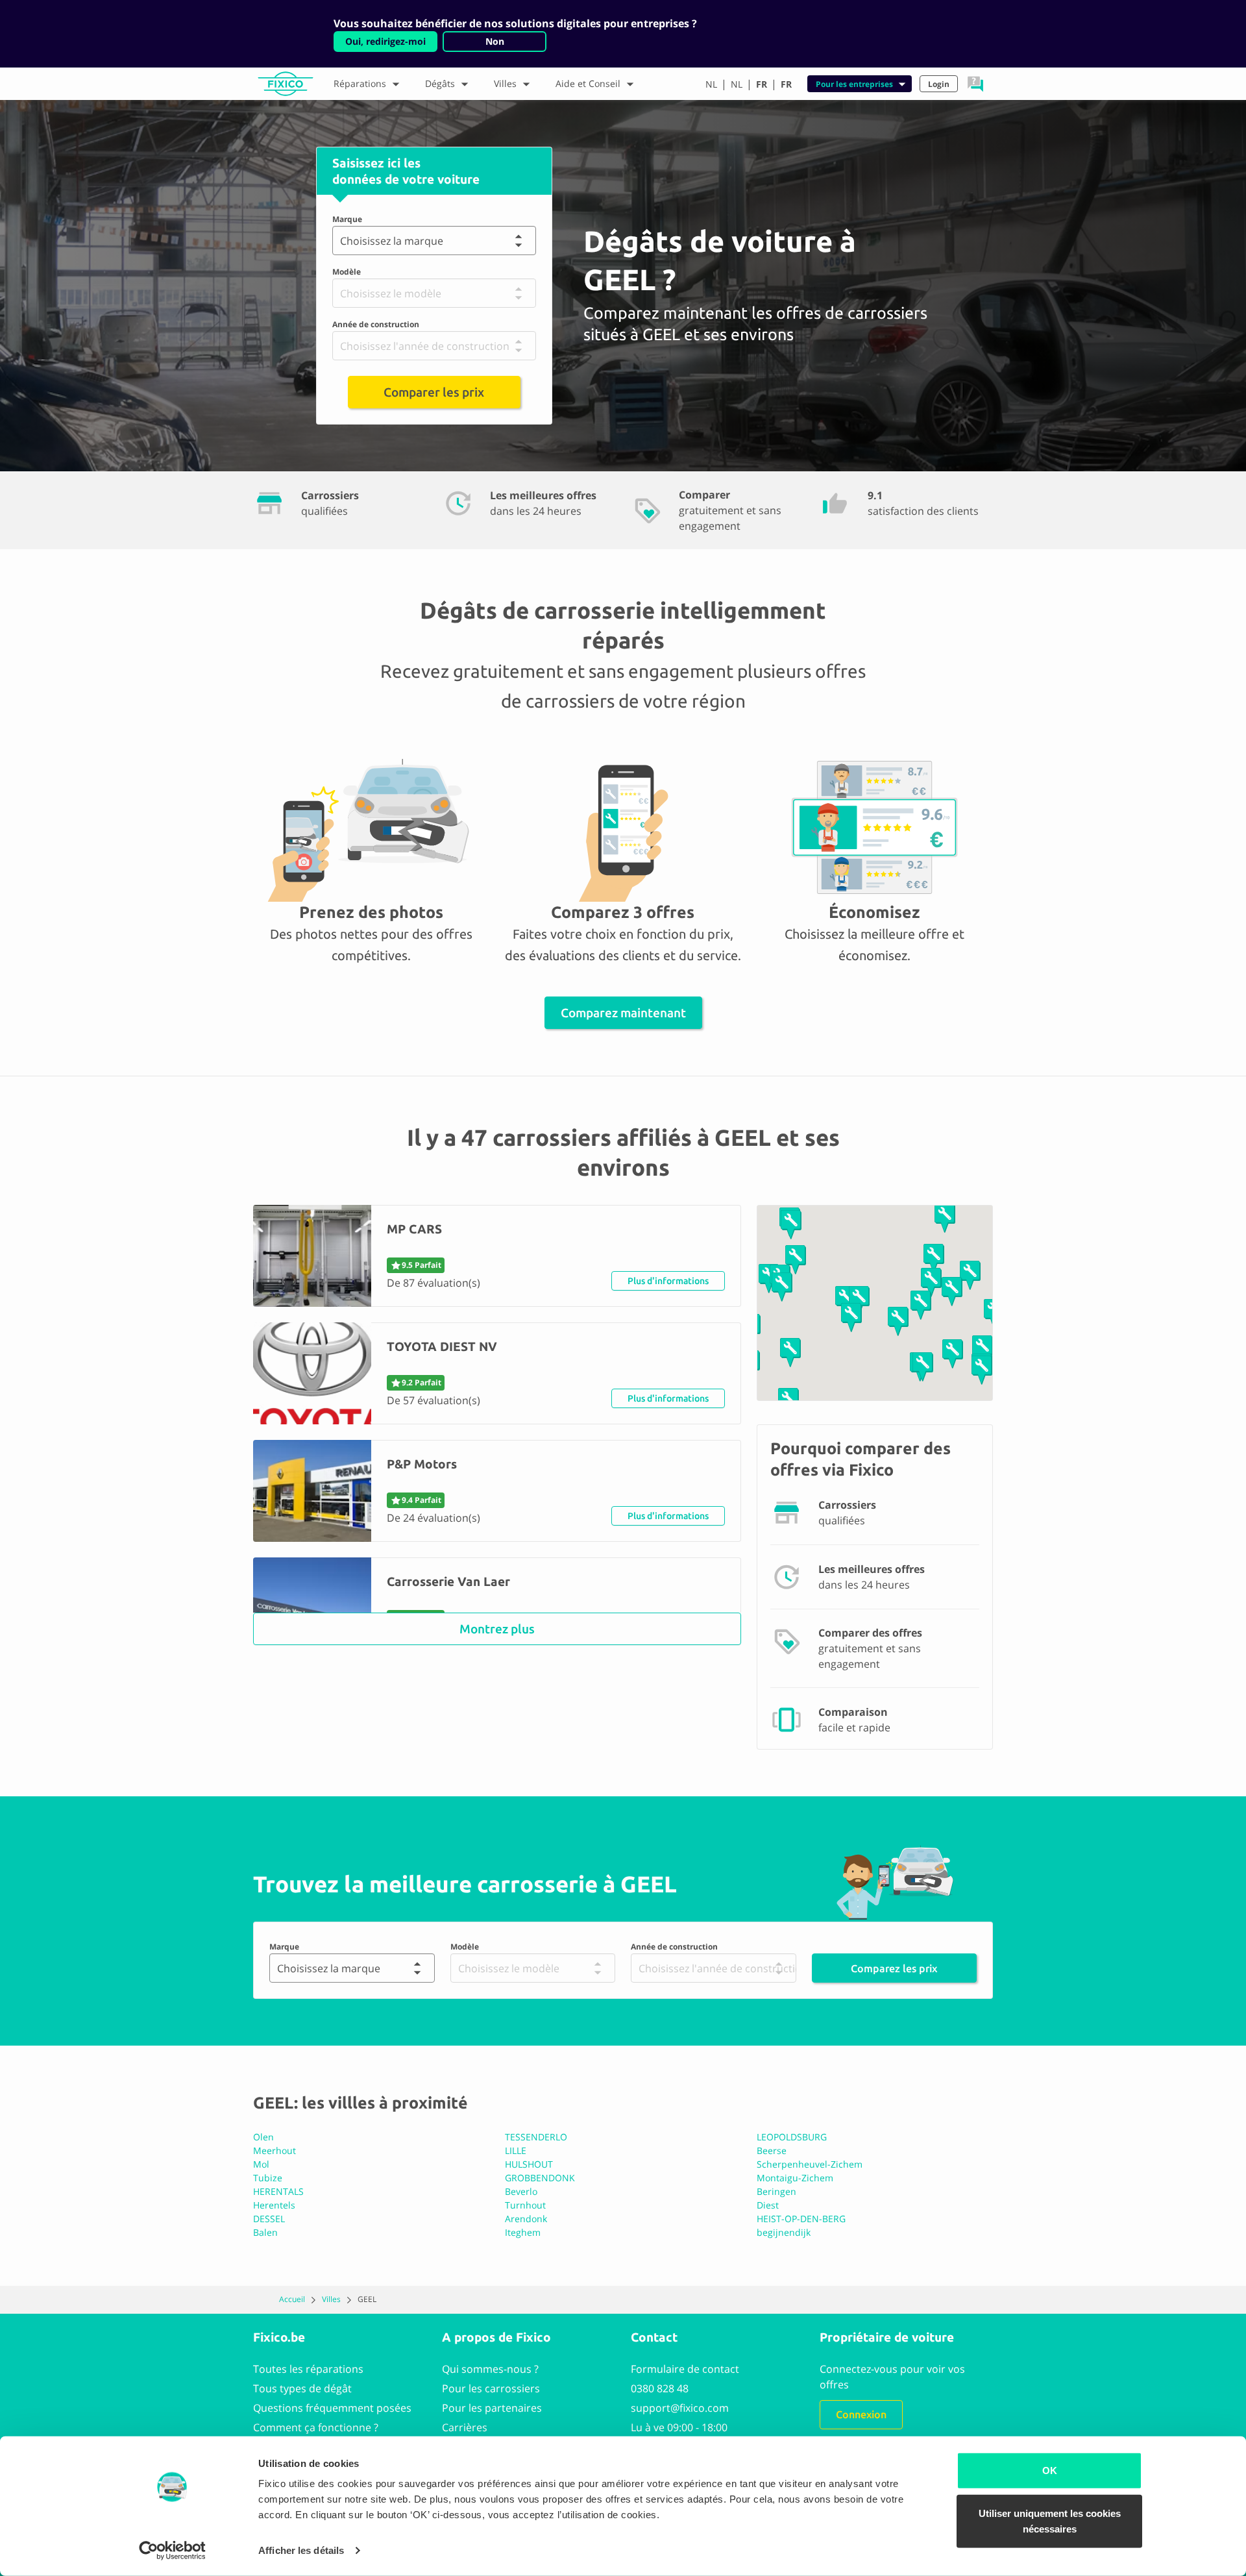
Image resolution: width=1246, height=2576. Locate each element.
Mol (261, 2164)
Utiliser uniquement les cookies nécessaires (1050, 2520)
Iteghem (523, 2232)
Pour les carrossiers (491, 2388)
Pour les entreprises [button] (854, 84)
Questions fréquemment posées (332, 2408)
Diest (768, 2205)
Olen (263, 2137)
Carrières (465, 2427)
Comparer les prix (434, 392)
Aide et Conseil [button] (588, 83)
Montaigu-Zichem (795, 2178)
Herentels (274, 2205)
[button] (975, 84)
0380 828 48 (660, 2388)
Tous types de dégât (302, 2388)
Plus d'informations (668, 1281)
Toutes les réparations (308, 2369)
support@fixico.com (680, 2408)
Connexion (861, 2414)
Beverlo (521, 2191)
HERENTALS (278, 2191)
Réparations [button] (360, 83)
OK (1050, 2471)
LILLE (516, 2150)
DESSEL (269, 2219)
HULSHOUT (529, 2164)
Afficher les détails (301, 2550)
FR (762, 84)
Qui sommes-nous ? (490, 2369)
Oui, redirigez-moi (385, 41)
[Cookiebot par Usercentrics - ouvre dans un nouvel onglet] (172, 2551)
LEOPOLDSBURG (792, 2137)
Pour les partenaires (492, 2408)
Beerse (772, 2150)
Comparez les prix (894, 1968)
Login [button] (939, 84)
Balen (265, 2232)
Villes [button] (505, 83)
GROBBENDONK (540, 2178)
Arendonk (526, 2219)
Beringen (776, 2191)
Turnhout (525, 2205)
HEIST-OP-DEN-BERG (801, 2219)
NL (711, 84)
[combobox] (343, 241)
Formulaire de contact (685, 2369)
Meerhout (275, 2150)
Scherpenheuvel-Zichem (810, 2164)
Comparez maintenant (623, 1013)
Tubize (268, 2178)
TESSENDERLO (536, 2137)
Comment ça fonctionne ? (316, 2427)
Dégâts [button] (440, 83)
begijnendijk (784, 2232)
